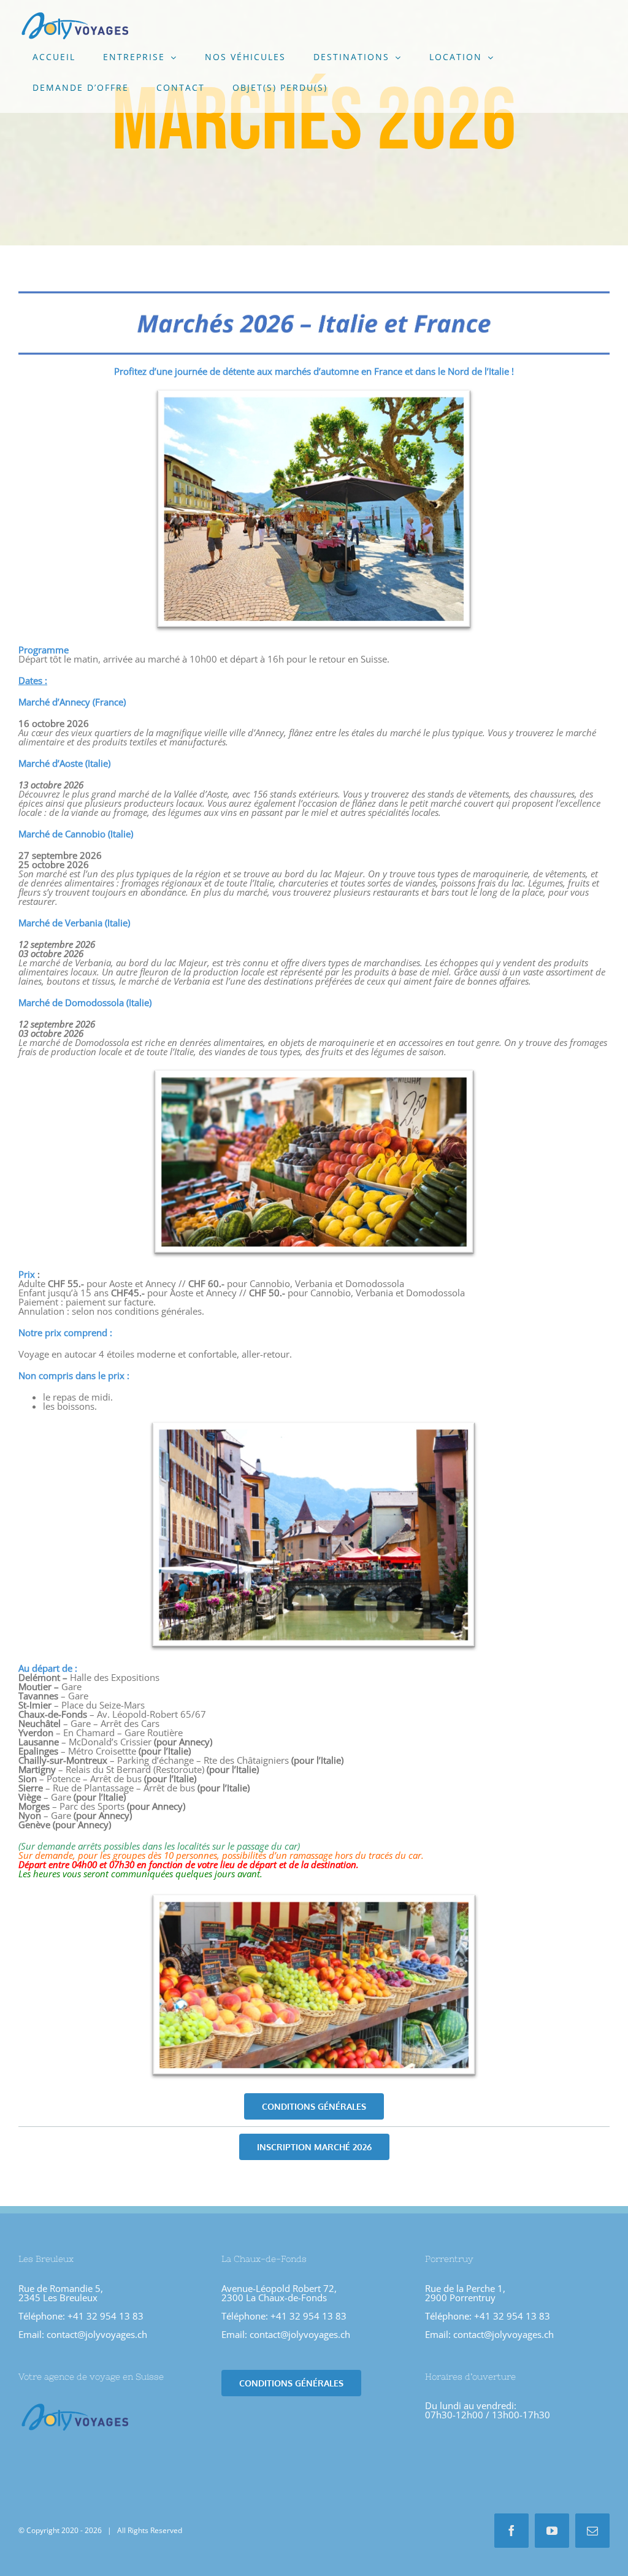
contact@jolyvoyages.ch (97, 2334)
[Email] (592, 2531)
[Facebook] (511, 2531)
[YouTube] (552, 2531)
